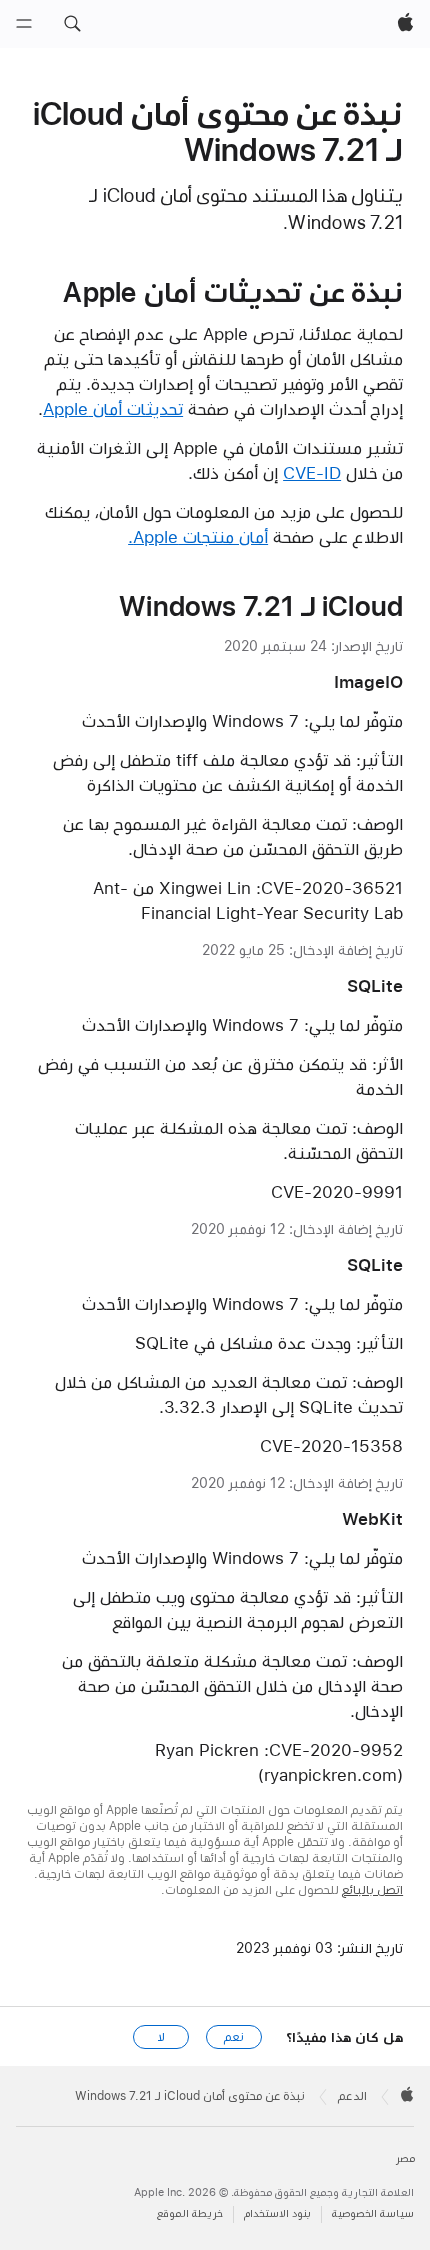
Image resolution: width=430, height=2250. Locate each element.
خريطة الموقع (190, 2213)
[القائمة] (24, 24)
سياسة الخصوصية (373, 2213)
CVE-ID (312, 473)
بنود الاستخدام (277, 2213)
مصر (405, 2158)
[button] (72, 24)
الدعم (352, 2096)
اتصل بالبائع (372, 1890)
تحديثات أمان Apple (113, 409)
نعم (234, 2037)
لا (161, 2037)
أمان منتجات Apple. (198, 537)
